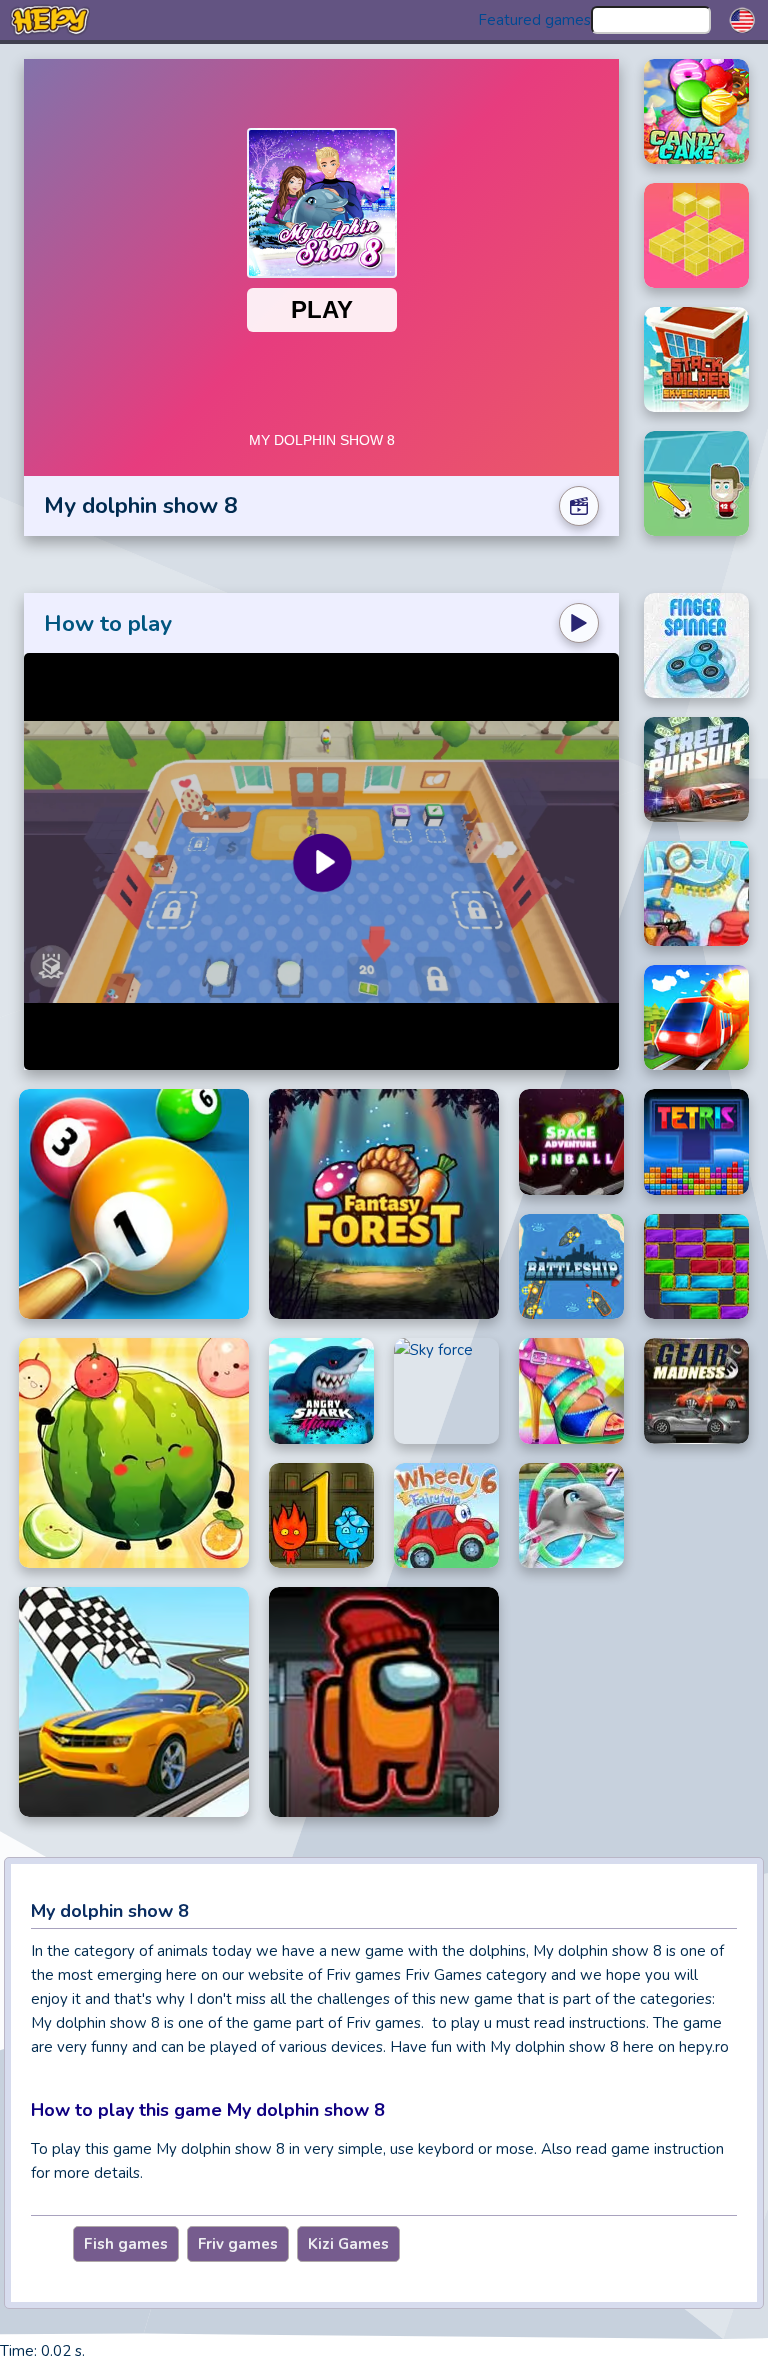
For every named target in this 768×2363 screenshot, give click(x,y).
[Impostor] (384, 1702)
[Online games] (50, 20)
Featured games (534, 20)
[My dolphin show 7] (571, 1516)
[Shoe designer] (571, 1391)
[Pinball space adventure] (571, 1142)
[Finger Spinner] (696, 645)
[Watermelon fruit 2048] (134, 1453)
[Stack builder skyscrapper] (696, 359)
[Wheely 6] (446, 1516)
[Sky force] (446, 1391)
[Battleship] (571, 1267)
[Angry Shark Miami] (321, 1391)
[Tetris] (696, 1142)
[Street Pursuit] (696, 769)
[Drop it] (696, 1267)
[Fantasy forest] (384, 1204)
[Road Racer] (134, 1702)
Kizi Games (348, 2244)
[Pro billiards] (134, 1204)
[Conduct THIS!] (696, 1017)
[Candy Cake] (696, 111)
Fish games (126, 2244)
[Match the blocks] (696, 235)
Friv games (238, 2244)
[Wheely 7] (696, 893)
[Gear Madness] (696, 1391)
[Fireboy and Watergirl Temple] (321, 1516)
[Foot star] (696, 483)
